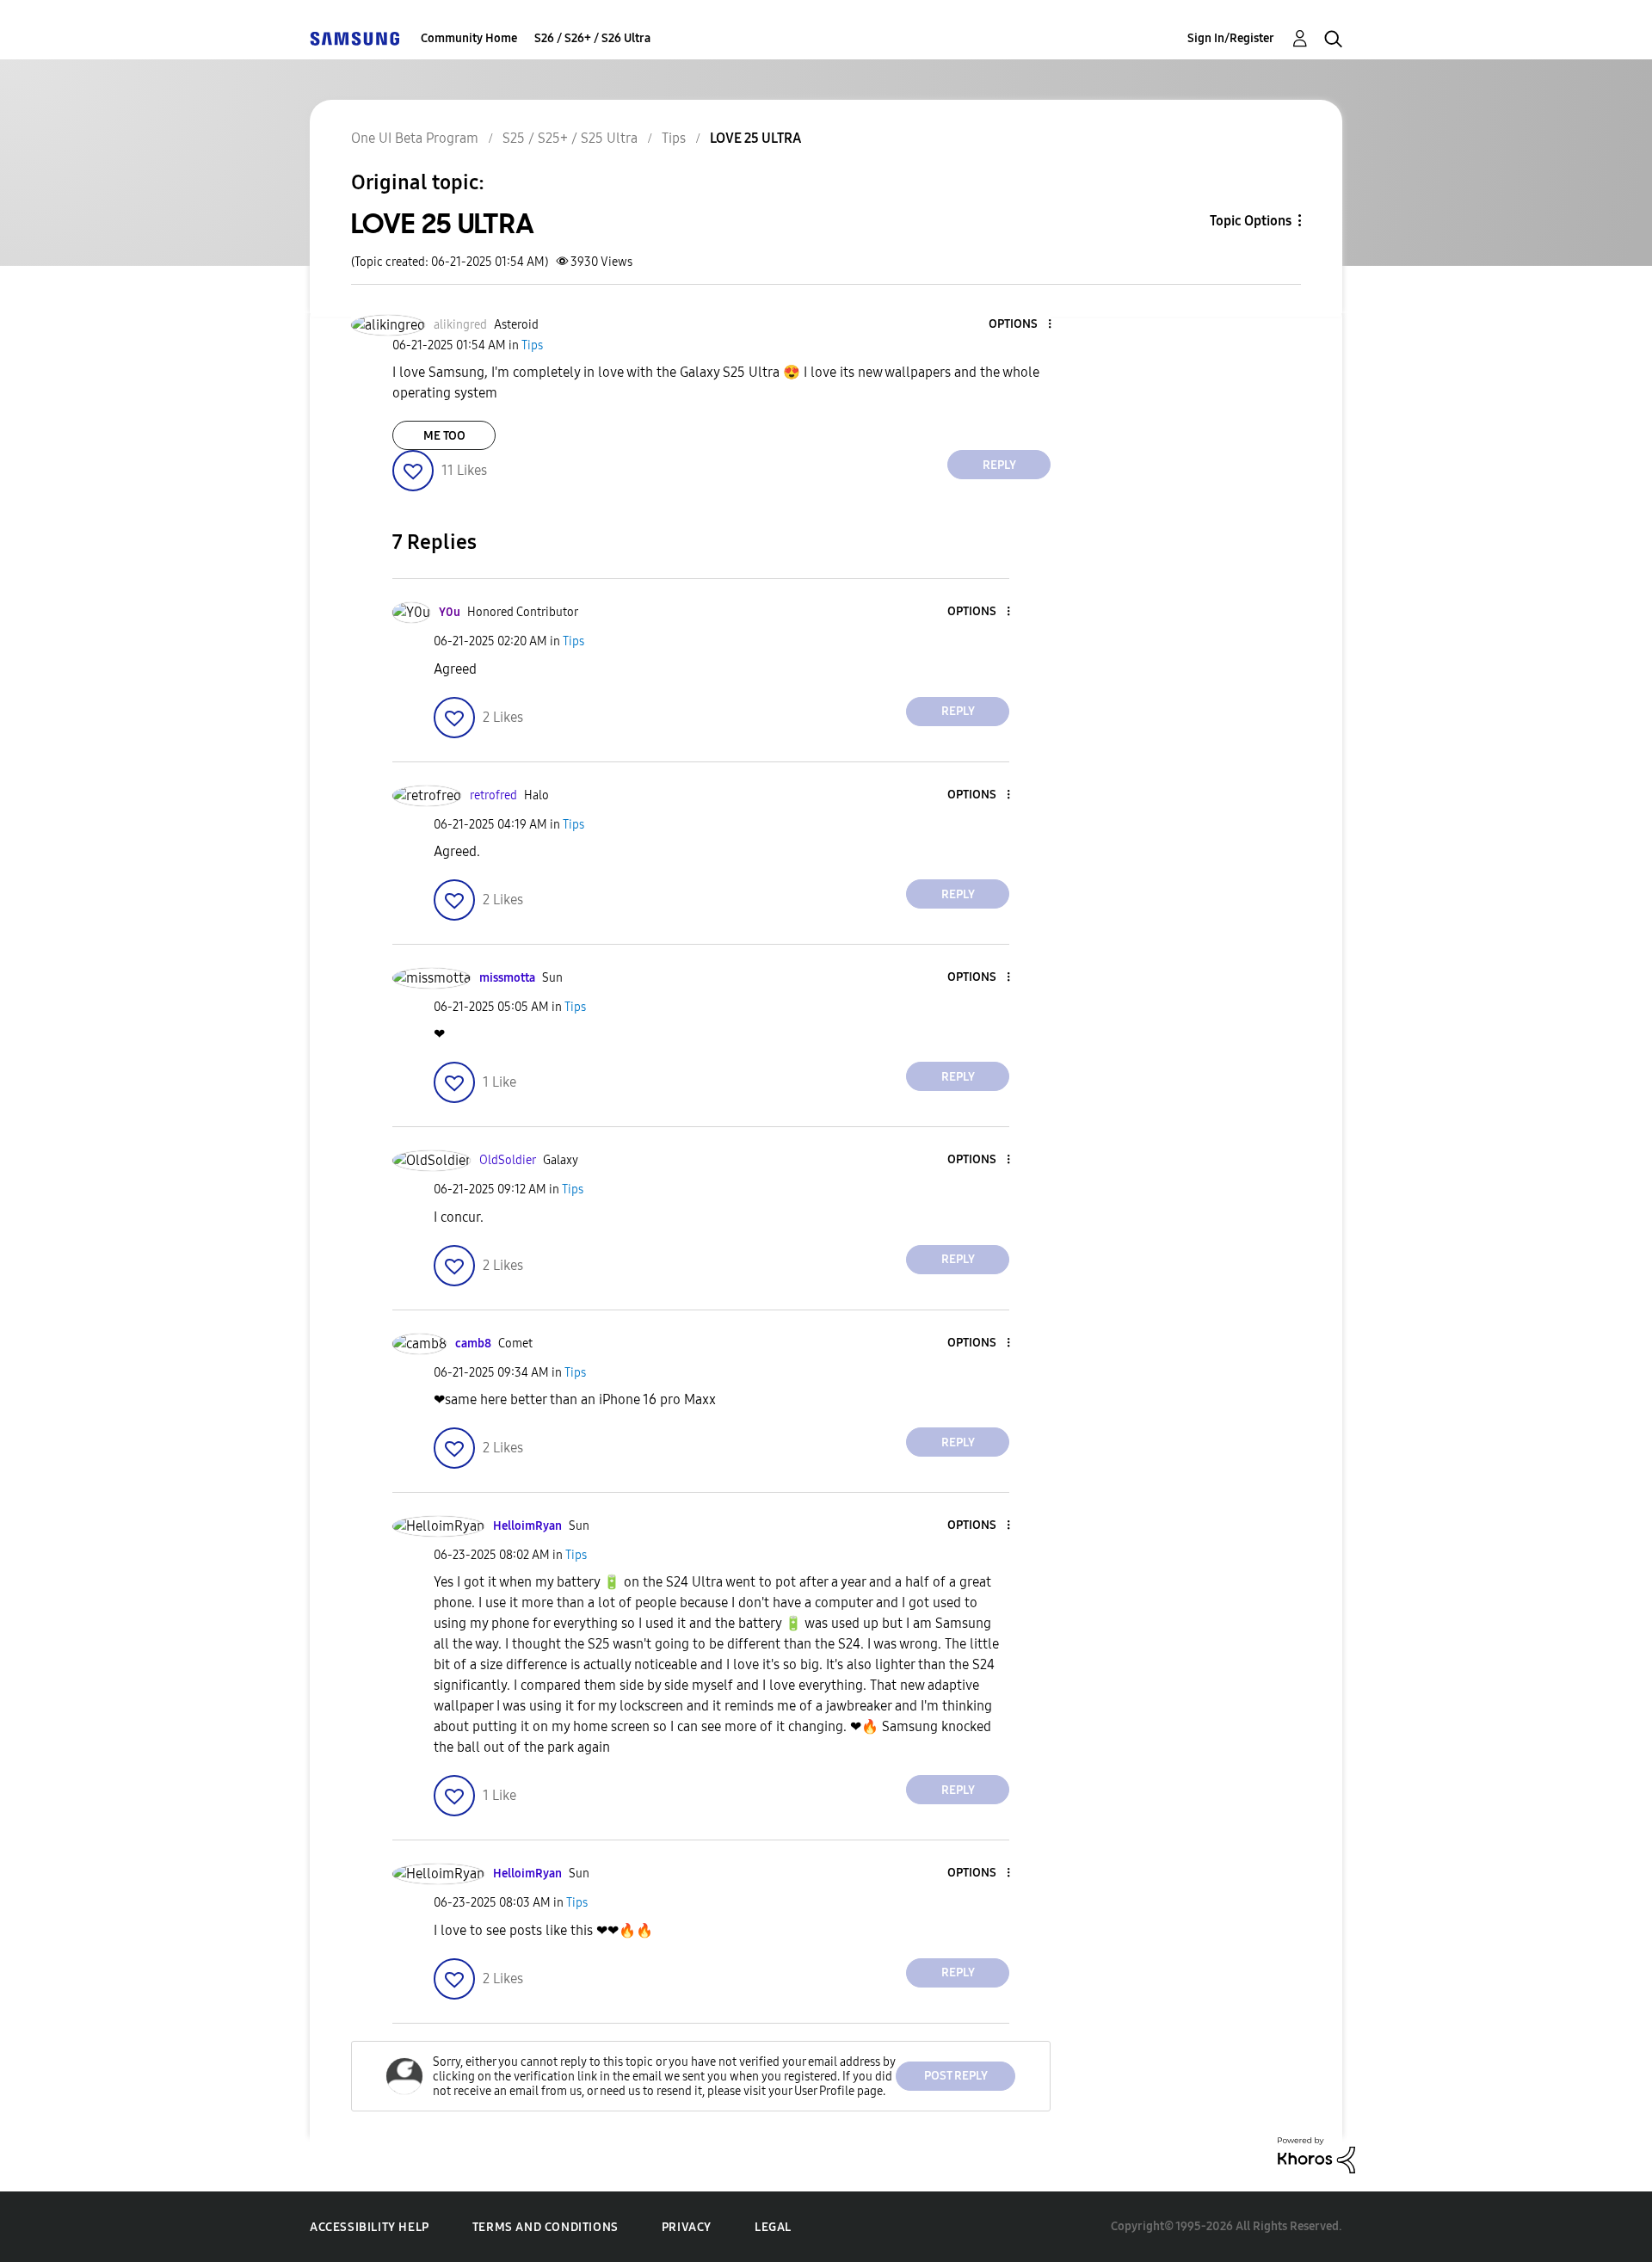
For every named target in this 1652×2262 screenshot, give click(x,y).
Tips (674, 138)
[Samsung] (354, 38)
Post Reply (956, 2076)
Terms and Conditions (546, 2227)
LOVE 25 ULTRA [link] (755, 138)
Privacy (687, 2227)
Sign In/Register (1231, 38)
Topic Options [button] (1251, 221)
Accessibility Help (370, 2227)
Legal (773, 2227)
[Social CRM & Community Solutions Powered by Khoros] (1316, 2154)
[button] (1021, 325)
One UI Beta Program (415, 138)
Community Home (469, 38)
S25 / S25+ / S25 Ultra (570, 138)
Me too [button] (444, 436)
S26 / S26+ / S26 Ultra (592, 38)
